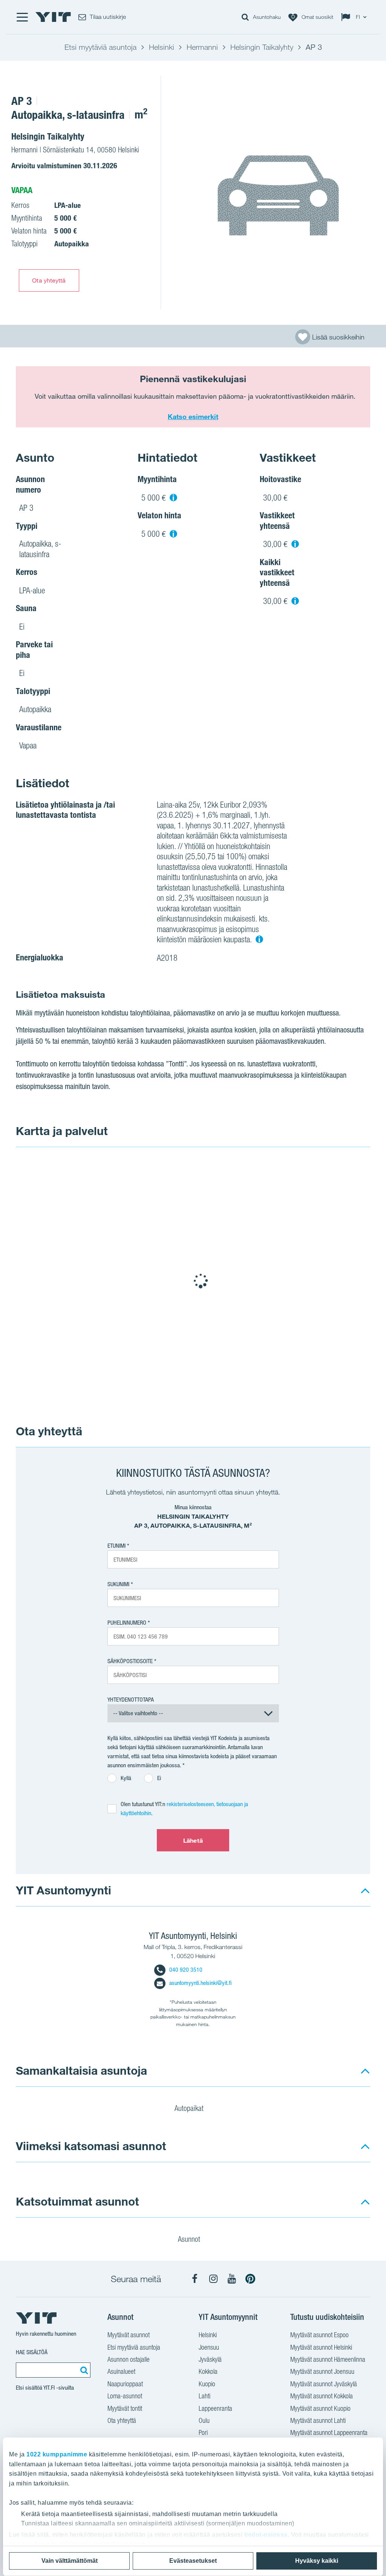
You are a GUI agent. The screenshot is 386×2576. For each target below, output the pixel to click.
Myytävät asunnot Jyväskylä (324, 2384)
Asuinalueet (121, 2371)
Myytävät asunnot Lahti (318, 2420)
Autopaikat (190, 2108)
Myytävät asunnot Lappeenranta (329, 2432)
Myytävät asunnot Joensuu (322, 2371)
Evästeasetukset (193, 2561)
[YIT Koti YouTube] (232, 2279)
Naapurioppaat (125, 2384)
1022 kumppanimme (57, 2454)
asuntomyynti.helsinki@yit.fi (200, 1983)
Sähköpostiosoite (130, 1661)
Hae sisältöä (32, 2352)
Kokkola (208, 2371)
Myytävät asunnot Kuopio (320, 2408)
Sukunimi (118, 1584)
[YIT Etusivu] (53, 17)
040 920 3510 (186, 1970)
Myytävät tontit (125, 2408)
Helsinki (208, 2335)
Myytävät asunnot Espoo (319, 2335)
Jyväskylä (210, 2359)
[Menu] (22, 17)
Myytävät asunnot (129, 2335)
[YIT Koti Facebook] (195, 2279)
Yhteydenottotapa (131, 1700)
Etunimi (116, 1546)
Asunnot (190, 2239)
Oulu (204, 2420)
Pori (203, 2432)
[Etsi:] (83, 2370)
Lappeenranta (215, 2408)
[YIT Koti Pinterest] (250, 2279)
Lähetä (193, 1840)
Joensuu (209, 2347)
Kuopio (207, 2384)
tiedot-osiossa (266, 2535)
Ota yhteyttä (49, 280)
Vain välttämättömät (70, 2561)
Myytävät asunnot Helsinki (321, 2347)
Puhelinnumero (127, 1623)
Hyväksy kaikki (317, 2561)
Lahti (204, 2396)
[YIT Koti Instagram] (213, 2279)
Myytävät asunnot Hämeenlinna (328, 2359)
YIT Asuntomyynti (64, 1890)
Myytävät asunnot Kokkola (322, 2396)
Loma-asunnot (125, 2396)
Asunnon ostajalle (129, 2359)
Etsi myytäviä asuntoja (134, 2347)
